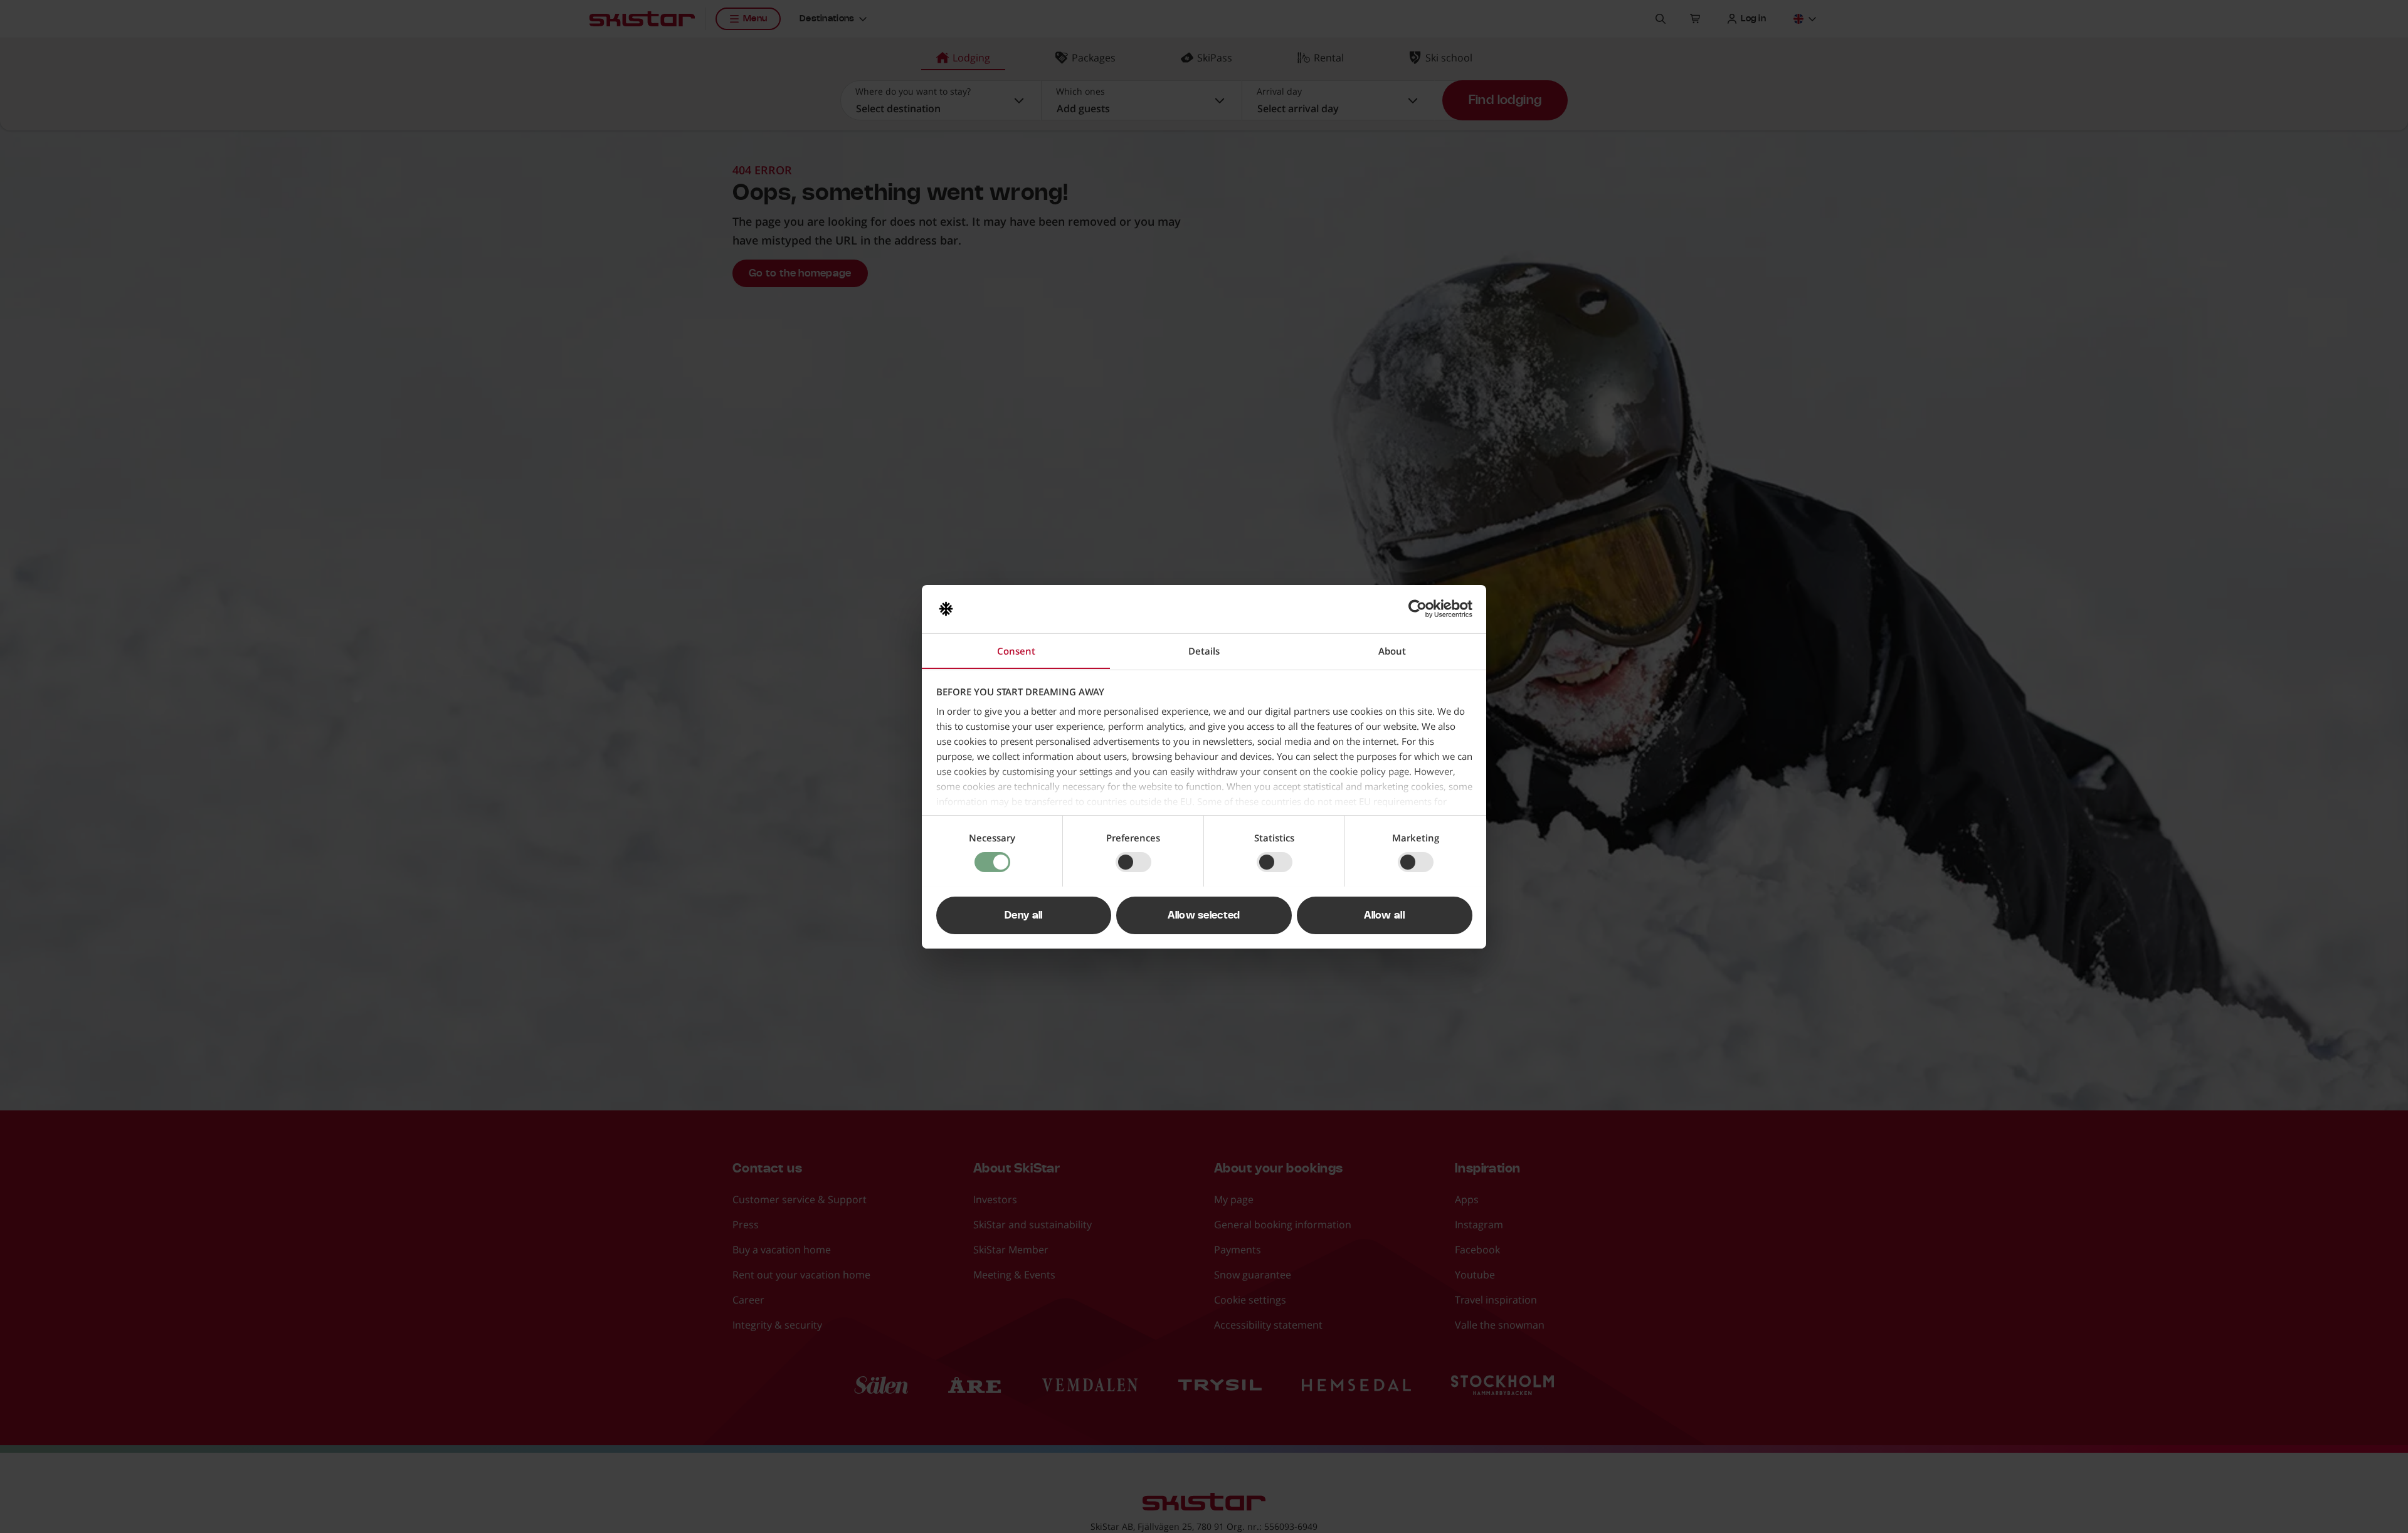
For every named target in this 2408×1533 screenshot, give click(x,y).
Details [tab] (1204, 650)
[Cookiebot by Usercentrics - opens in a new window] (1418, 609)
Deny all (1024, 915)
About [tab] (1392, 650)
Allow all (1384, 915)
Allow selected (1204, 915)
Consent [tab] (1016, 650)
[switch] (1133, 862)
